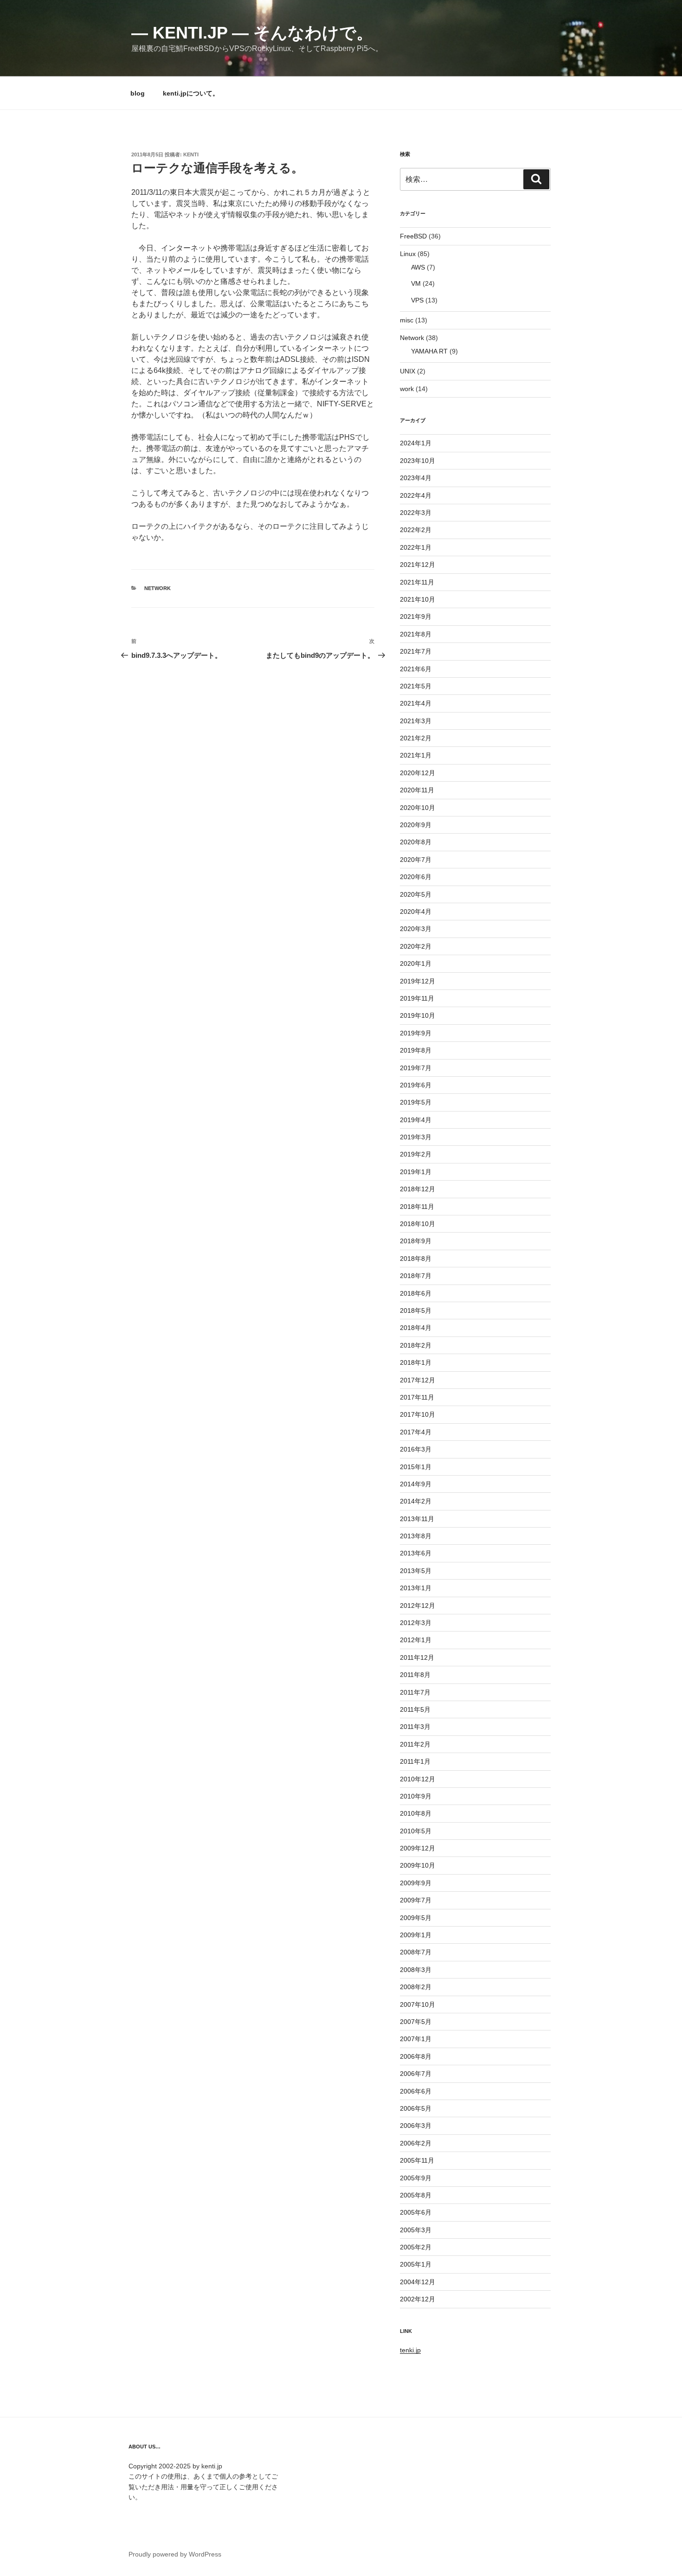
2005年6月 (416, 2212)
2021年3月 (416, 721)
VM (416, 283)
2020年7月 (416, 860)
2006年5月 (416, 2108)
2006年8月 (416, 2056)
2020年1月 (416, 964)
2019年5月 (416, 1102)
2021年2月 (416, 738)
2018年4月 (416, 1328)
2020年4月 (416, 912)
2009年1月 (416, 1935)
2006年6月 (416, 2091)
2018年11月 (417, 1207)
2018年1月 (416, 1362)
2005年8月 (416, 2195)
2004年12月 (418, 2282)
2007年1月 (416, 2039)
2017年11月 (417, 1397)
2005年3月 (416, 2230)
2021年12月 (418, 565)
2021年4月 (416, 703)
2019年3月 (416, 1137)
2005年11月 (417, 2160)
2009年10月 (418, 1865)
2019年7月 (416, 1068)
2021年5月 (416, 686)
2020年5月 (416, 894)
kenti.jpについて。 (191, 93)
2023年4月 (416, 478)
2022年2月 (416, 530)
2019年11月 (417, 998)
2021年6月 (416, 669)
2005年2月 (416, 2247)
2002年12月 (418, 2299)
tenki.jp (410, 2350)
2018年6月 (416, 1293)
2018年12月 (418, 1189)
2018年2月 (416, 1345)
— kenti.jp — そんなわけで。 (252, 33)
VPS (417, 300)
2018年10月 (418, 1224)
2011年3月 (415, 1727)
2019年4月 (416, 1120)
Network (158, 588)
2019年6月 (416, 1085)
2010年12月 (418, 1779)
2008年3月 (416, 1970)
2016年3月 (416, 1449)
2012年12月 (418, 1606)
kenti (191, 154)
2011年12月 (417, 1657)
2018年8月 (416, 1259)
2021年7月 (416, 651)
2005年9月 (416, 2178)
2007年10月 (418, 2004)
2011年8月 (415, 1675)
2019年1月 (416, 1172)
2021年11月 (417, 582)
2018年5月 (416, 1310)
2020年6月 (416, 877)
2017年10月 (418, 1414)
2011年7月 (415, 1692)
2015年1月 (416, 1467)
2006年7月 (416, 2074)
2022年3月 (416, 513)
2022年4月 (416, 495)
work (407, 389)
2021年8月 (416, 634)
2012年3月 (416, 1623)
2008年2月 (416, 1987)
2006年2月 (416, 2143)
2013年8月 (416, 1536)
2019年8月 (416, 1050)
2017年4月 (416, 1432)
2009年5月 (416, 1918)
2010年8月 (416, 1813)
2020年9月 (416, 825)
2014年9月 (416, 1484)
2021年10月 (418, 599)
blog (138, 93)
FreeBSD (413, 236)
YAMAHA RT (429, 351)
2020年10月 (418, 808)
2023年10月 (418, 461)
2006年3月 (416, 2126)
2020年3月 (416, 929)
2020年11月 (417, 790)
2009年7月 (416, 1900)
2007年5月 (416, 2022)
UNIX (408, 371)
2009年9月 (416, 1883)
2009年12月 (418, 1848)
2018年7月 (416, 1276)
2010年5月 (416, 1831)
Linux (408, 254)
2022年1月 (416, 547)
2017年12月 (418, 1380)
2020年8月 (416, 842)
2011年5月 (415, 1709)
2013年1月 (416, 1588)
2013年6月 (416, 1553)
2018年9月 (416, 1241)
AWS (418, 267)
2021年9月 (416, 617)
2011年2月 (415, 1744)
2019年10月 (418, 1015)
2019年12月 (418, 981)
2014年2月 (416, 1501)
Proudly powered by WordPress (175, 2554)
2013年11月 (417, 1519)
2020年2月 (416, 946)
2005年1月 (416, 2264)
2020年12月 (418, 773)
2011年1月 (415, 1761)
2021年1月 (416, 755)
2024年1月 (416, 443)
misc (407, 320)
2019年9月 (416, 1033)
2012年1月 (416, 1640)
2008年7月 (416, 1952)
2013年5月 (416, 1571)
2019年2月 (416, 1154)
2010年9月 (416, 1796)
